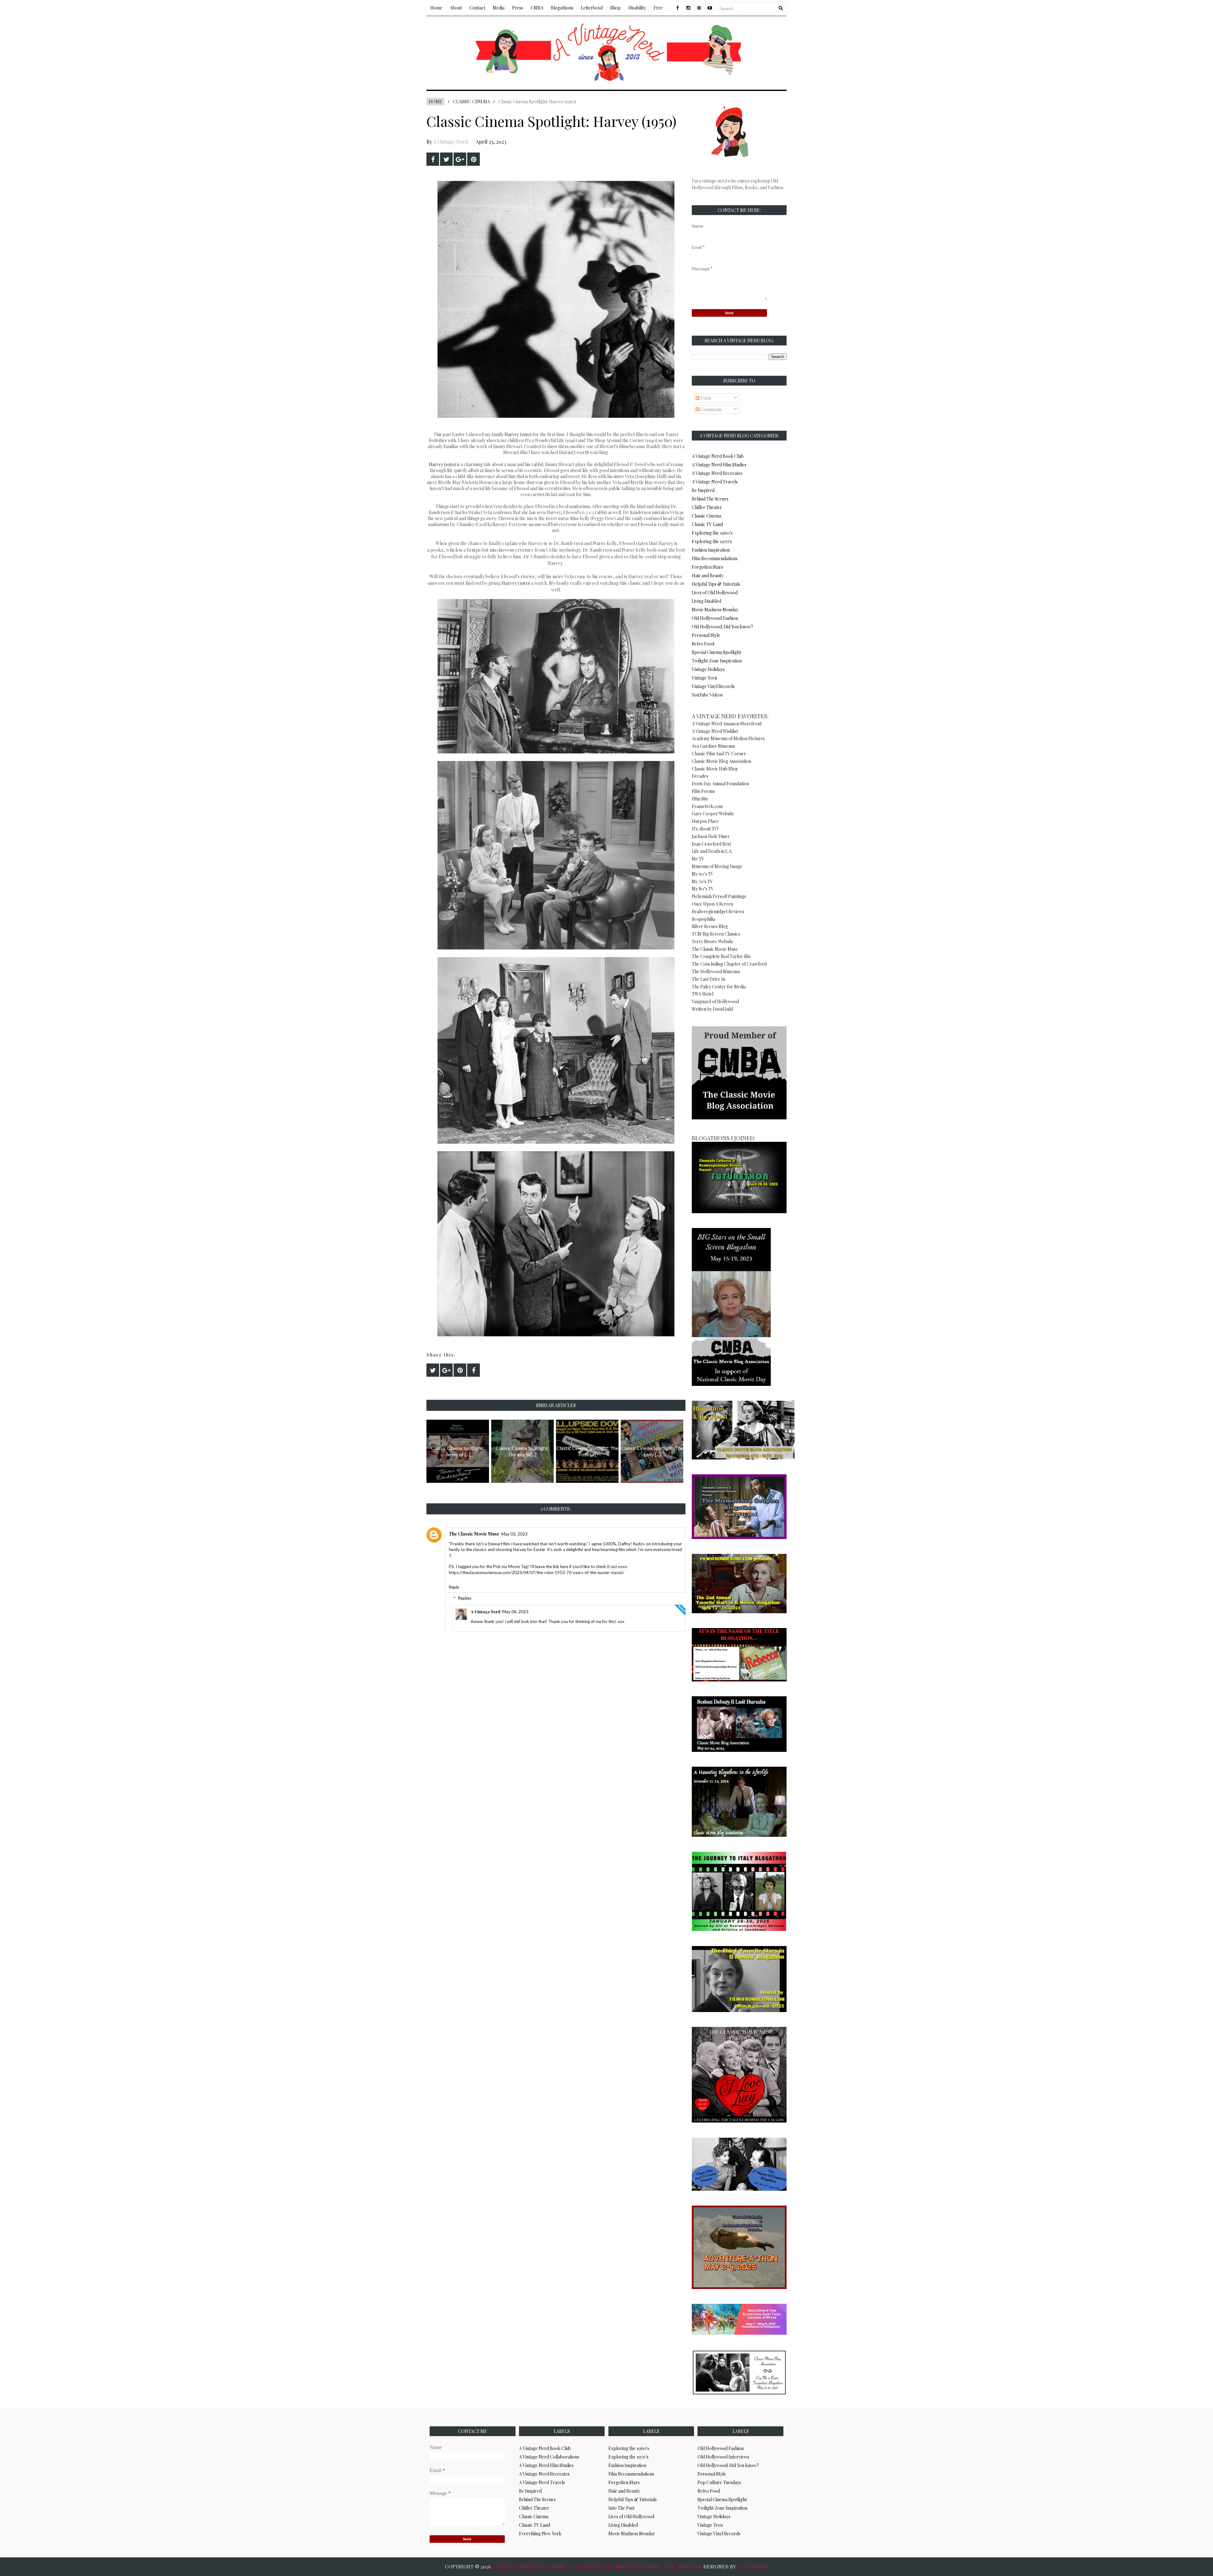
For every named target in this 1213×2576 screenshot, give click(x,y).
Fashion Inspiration (711, 550)
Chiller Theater (707, 507)
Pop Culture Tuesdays (719, 2482)
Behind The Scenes (710, 499)
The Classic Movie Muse (474, 1534)
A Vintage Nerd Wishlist (715, 731)
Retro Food (703, 644)
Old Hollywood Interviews (723, 2457)
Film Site (700, 799)
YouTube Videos (707, 695)
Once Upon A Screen (712, 904)
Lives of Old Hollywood (715, 593)
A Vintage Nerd (451, 142)
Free (658, 8)
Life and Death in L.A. (712, 851)
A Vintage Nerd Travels (715, 482)
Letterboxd (592, 8)
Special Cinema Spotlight (716, 652)
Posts (705, 398)
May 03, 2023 (514, 1534)
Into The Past (622, 2508)
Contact (477, 8)
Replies (465, 1598)
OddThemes (753, 2567)
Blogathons (562, 8)
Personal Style (706, 635)
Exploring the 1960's (712, 533)
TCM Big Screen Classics (716, 934)
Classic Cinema (471, 102)
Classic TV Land (707, 524)
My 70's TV (702, 881)
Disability (637, 8)
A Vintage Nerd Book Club (718, 456)
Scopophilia (703, 919)
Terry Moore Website (713, 941)
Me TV (698, 859)
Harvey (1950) (518, 434)
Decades (700, 776)
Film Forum (703, 791)
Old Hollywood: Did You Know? (722, 627)
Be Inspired (703, 490)
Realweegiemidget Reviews (718, 911)
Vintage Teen (704, 678)
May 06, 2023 (515, 1612)
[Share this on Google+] (460, 159)
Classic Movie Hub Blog (715, 769)
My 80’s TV (703, 889)
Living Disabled (706, 601)
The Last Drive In (709, 979)
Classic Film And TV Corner (719, 754)
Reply (454, 1587)
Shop (616, 8)
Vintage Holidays (708, 669)
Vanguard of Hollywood (715, 1001)
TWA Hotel (703, 994)
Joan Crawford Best (711, 844)
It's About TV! (705, 829)
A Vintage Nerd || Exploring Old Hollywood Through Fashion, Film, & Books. (598, 2567)
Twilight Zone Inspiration (717, 661)
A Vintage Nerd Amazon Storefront (727, 724)
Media (499, 8)
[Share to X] (446, 159)
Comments (711, 409)
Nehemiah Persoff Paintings (719, 896)
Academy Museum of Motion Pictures (728, 738)
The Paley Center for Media (719, 987)
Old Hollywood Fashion (715, 618)
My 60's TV (703, 874)
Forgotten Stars (707, 567)
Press (518, 8)
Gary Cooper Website (713, 814)
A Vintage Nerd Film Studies (719, 465)
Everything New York (540, 2534)
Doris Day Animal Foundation (720, 784)
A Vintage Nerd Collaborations (549, 2457)
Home (436, 8)
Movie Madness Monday (715, 610)
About (456, 8)
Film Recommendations (715, 558)
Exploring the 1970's (712, 541)
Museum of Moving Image (717, 866)
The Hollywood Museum (716, 971)
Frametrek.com (707, 806)
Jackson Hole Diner (711, 836)
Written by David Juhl (712, 1009)
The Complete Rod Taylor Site (721, 956)
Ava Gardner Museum (713, 746)
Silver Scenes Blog (710, 926)
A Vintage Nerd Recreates (717, 473)
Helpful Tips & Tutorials (716, 584)
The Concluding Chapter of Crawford (729, 964)
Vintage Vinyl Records (713, 686)
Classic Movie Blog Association (721, 761)
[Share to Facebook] (433, 159)
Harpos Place (705, 821)
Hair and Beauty (708, 575)
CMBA (537, 8)
